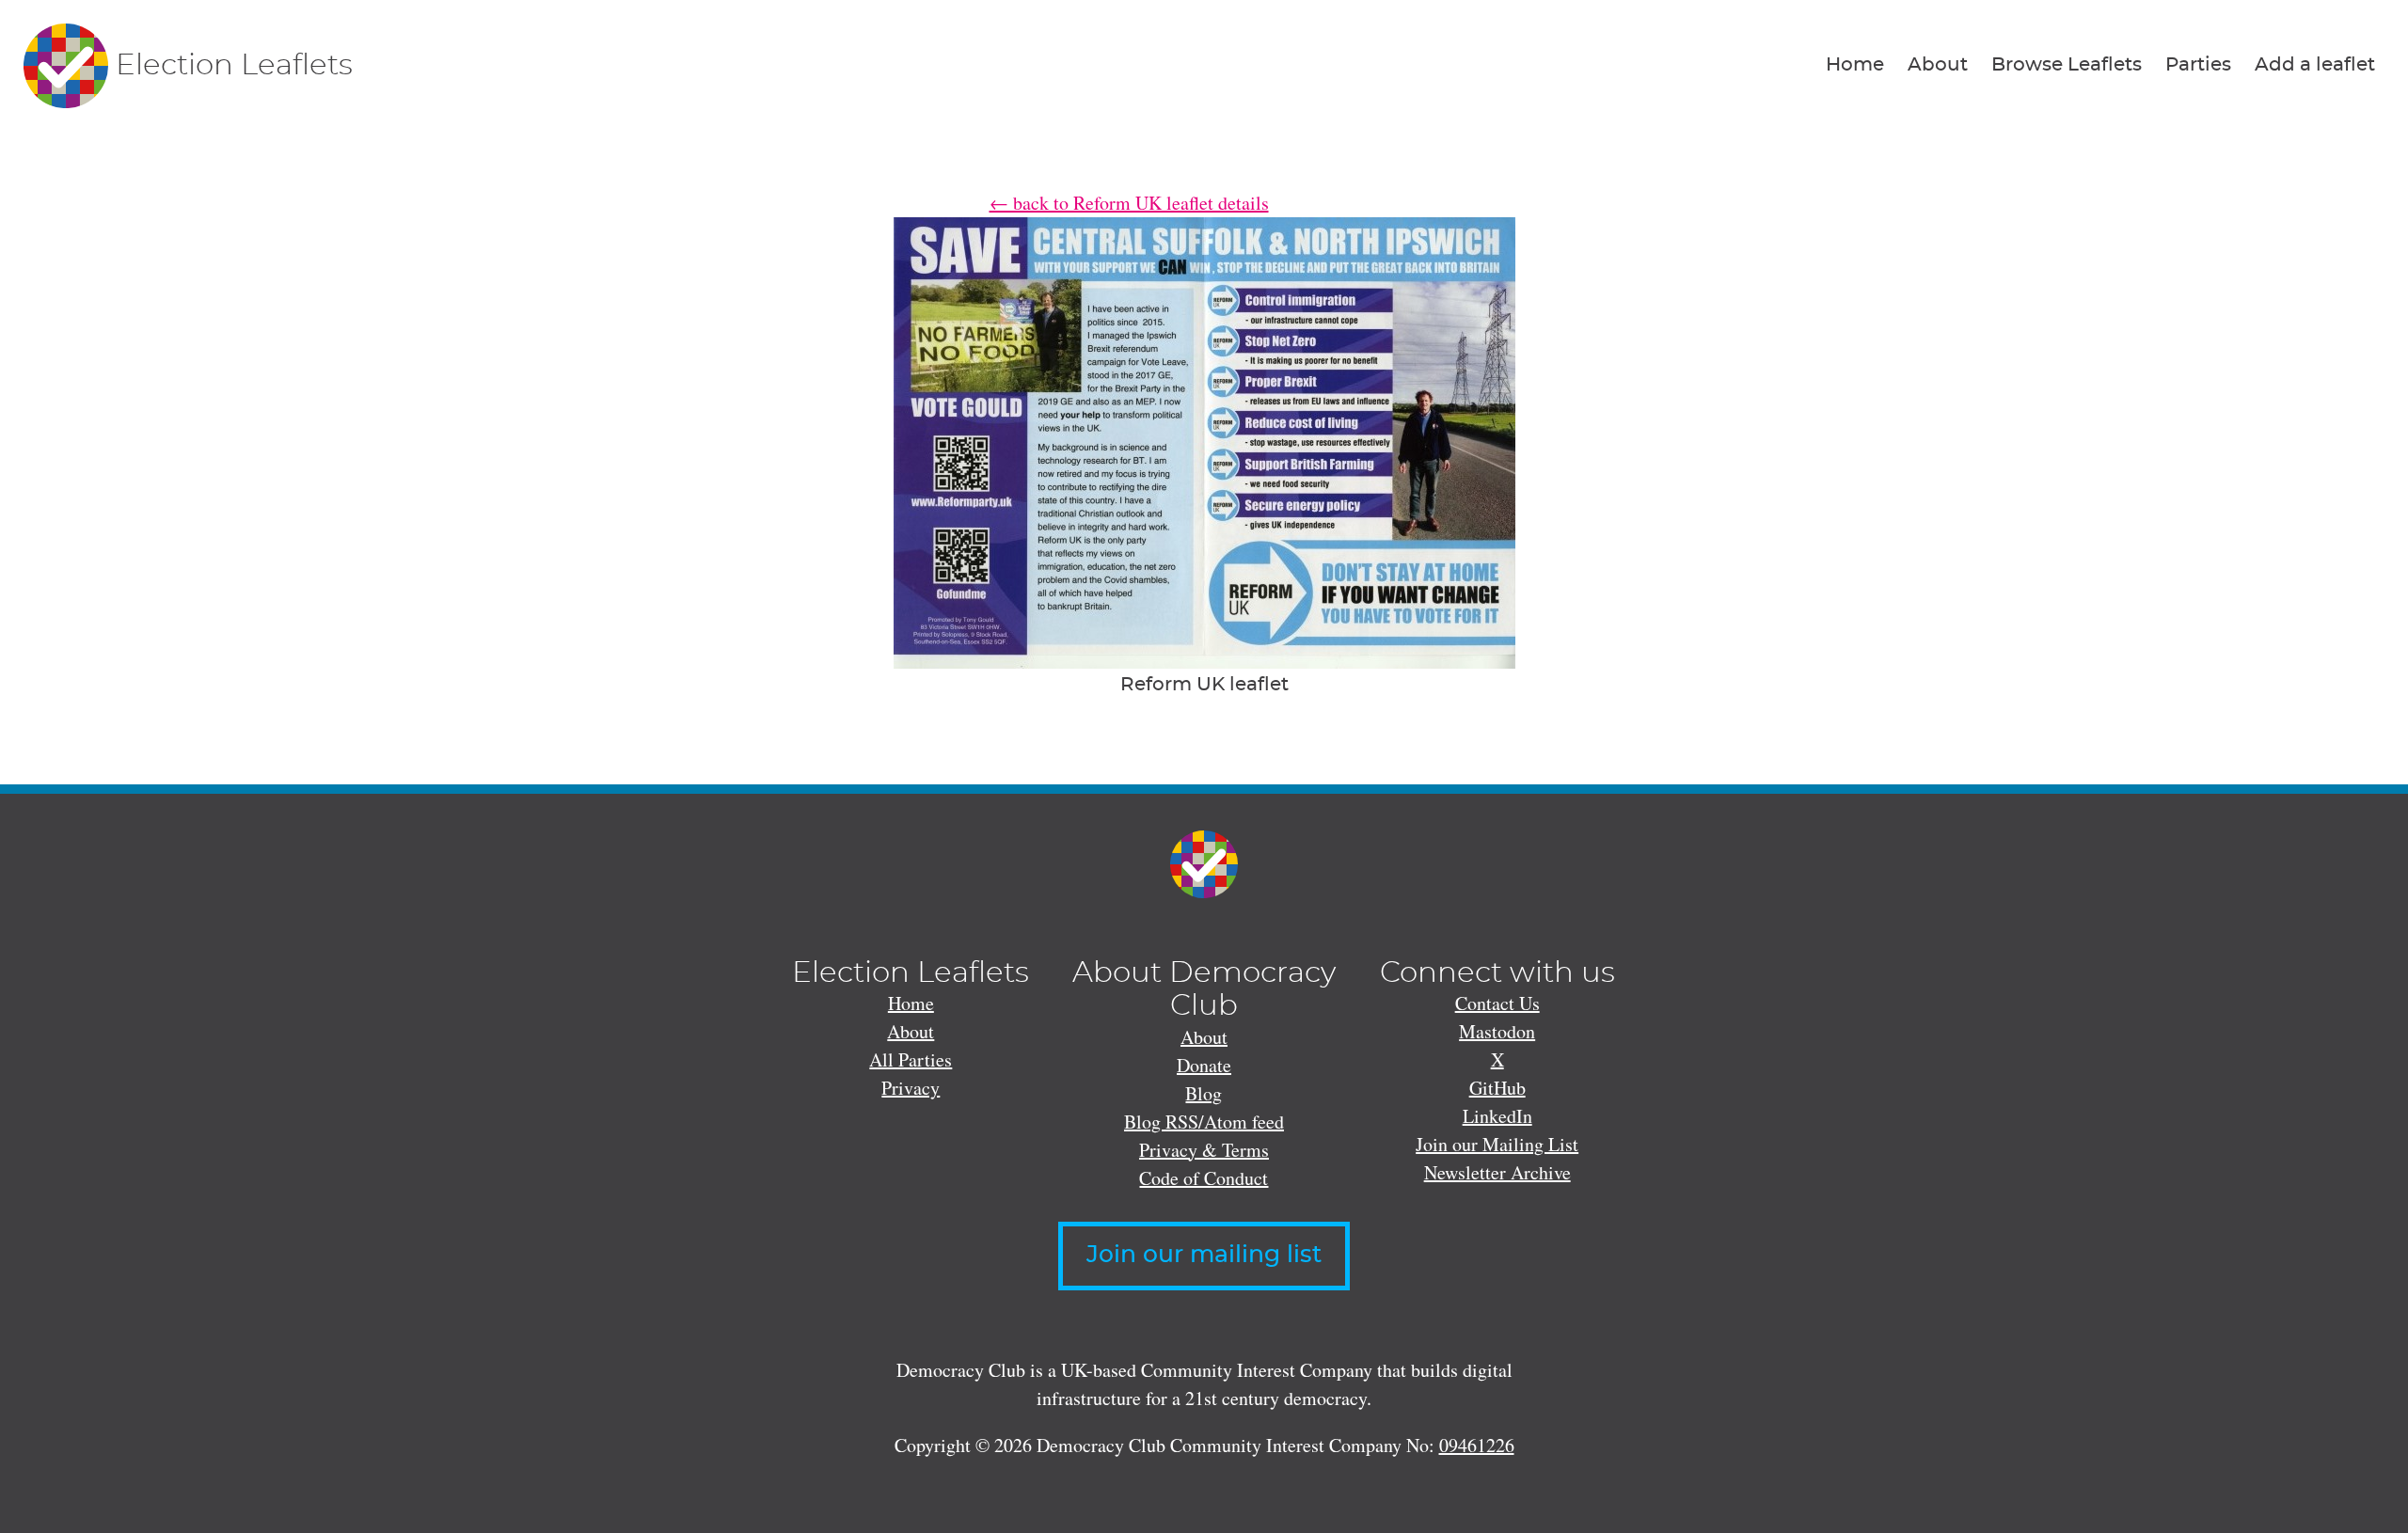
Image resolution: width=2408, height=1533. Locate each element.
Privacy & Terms (1204, 1150)
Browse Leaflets (2067, 65)
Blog (1204, 1093)
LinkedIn (1497, 1116)
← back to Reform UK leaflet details (1129, 203)
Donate (1204, 1065)
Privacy (911, 1088)
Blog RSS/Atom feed (1204, 1122)
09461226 (1477, 1445)
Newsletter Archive (1497, 1172)
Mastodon (1497, 1031)
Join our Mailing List (1497, 1144)
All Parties (911, 1059)
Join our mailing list (1204, 1255)
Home (1855, 65)
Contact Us (1497, 1003)
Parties (2198, 65)
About (1938, 65)
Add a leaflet (2315, 65)
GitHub (1497, 1088)
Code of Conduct (1204, 1178)
